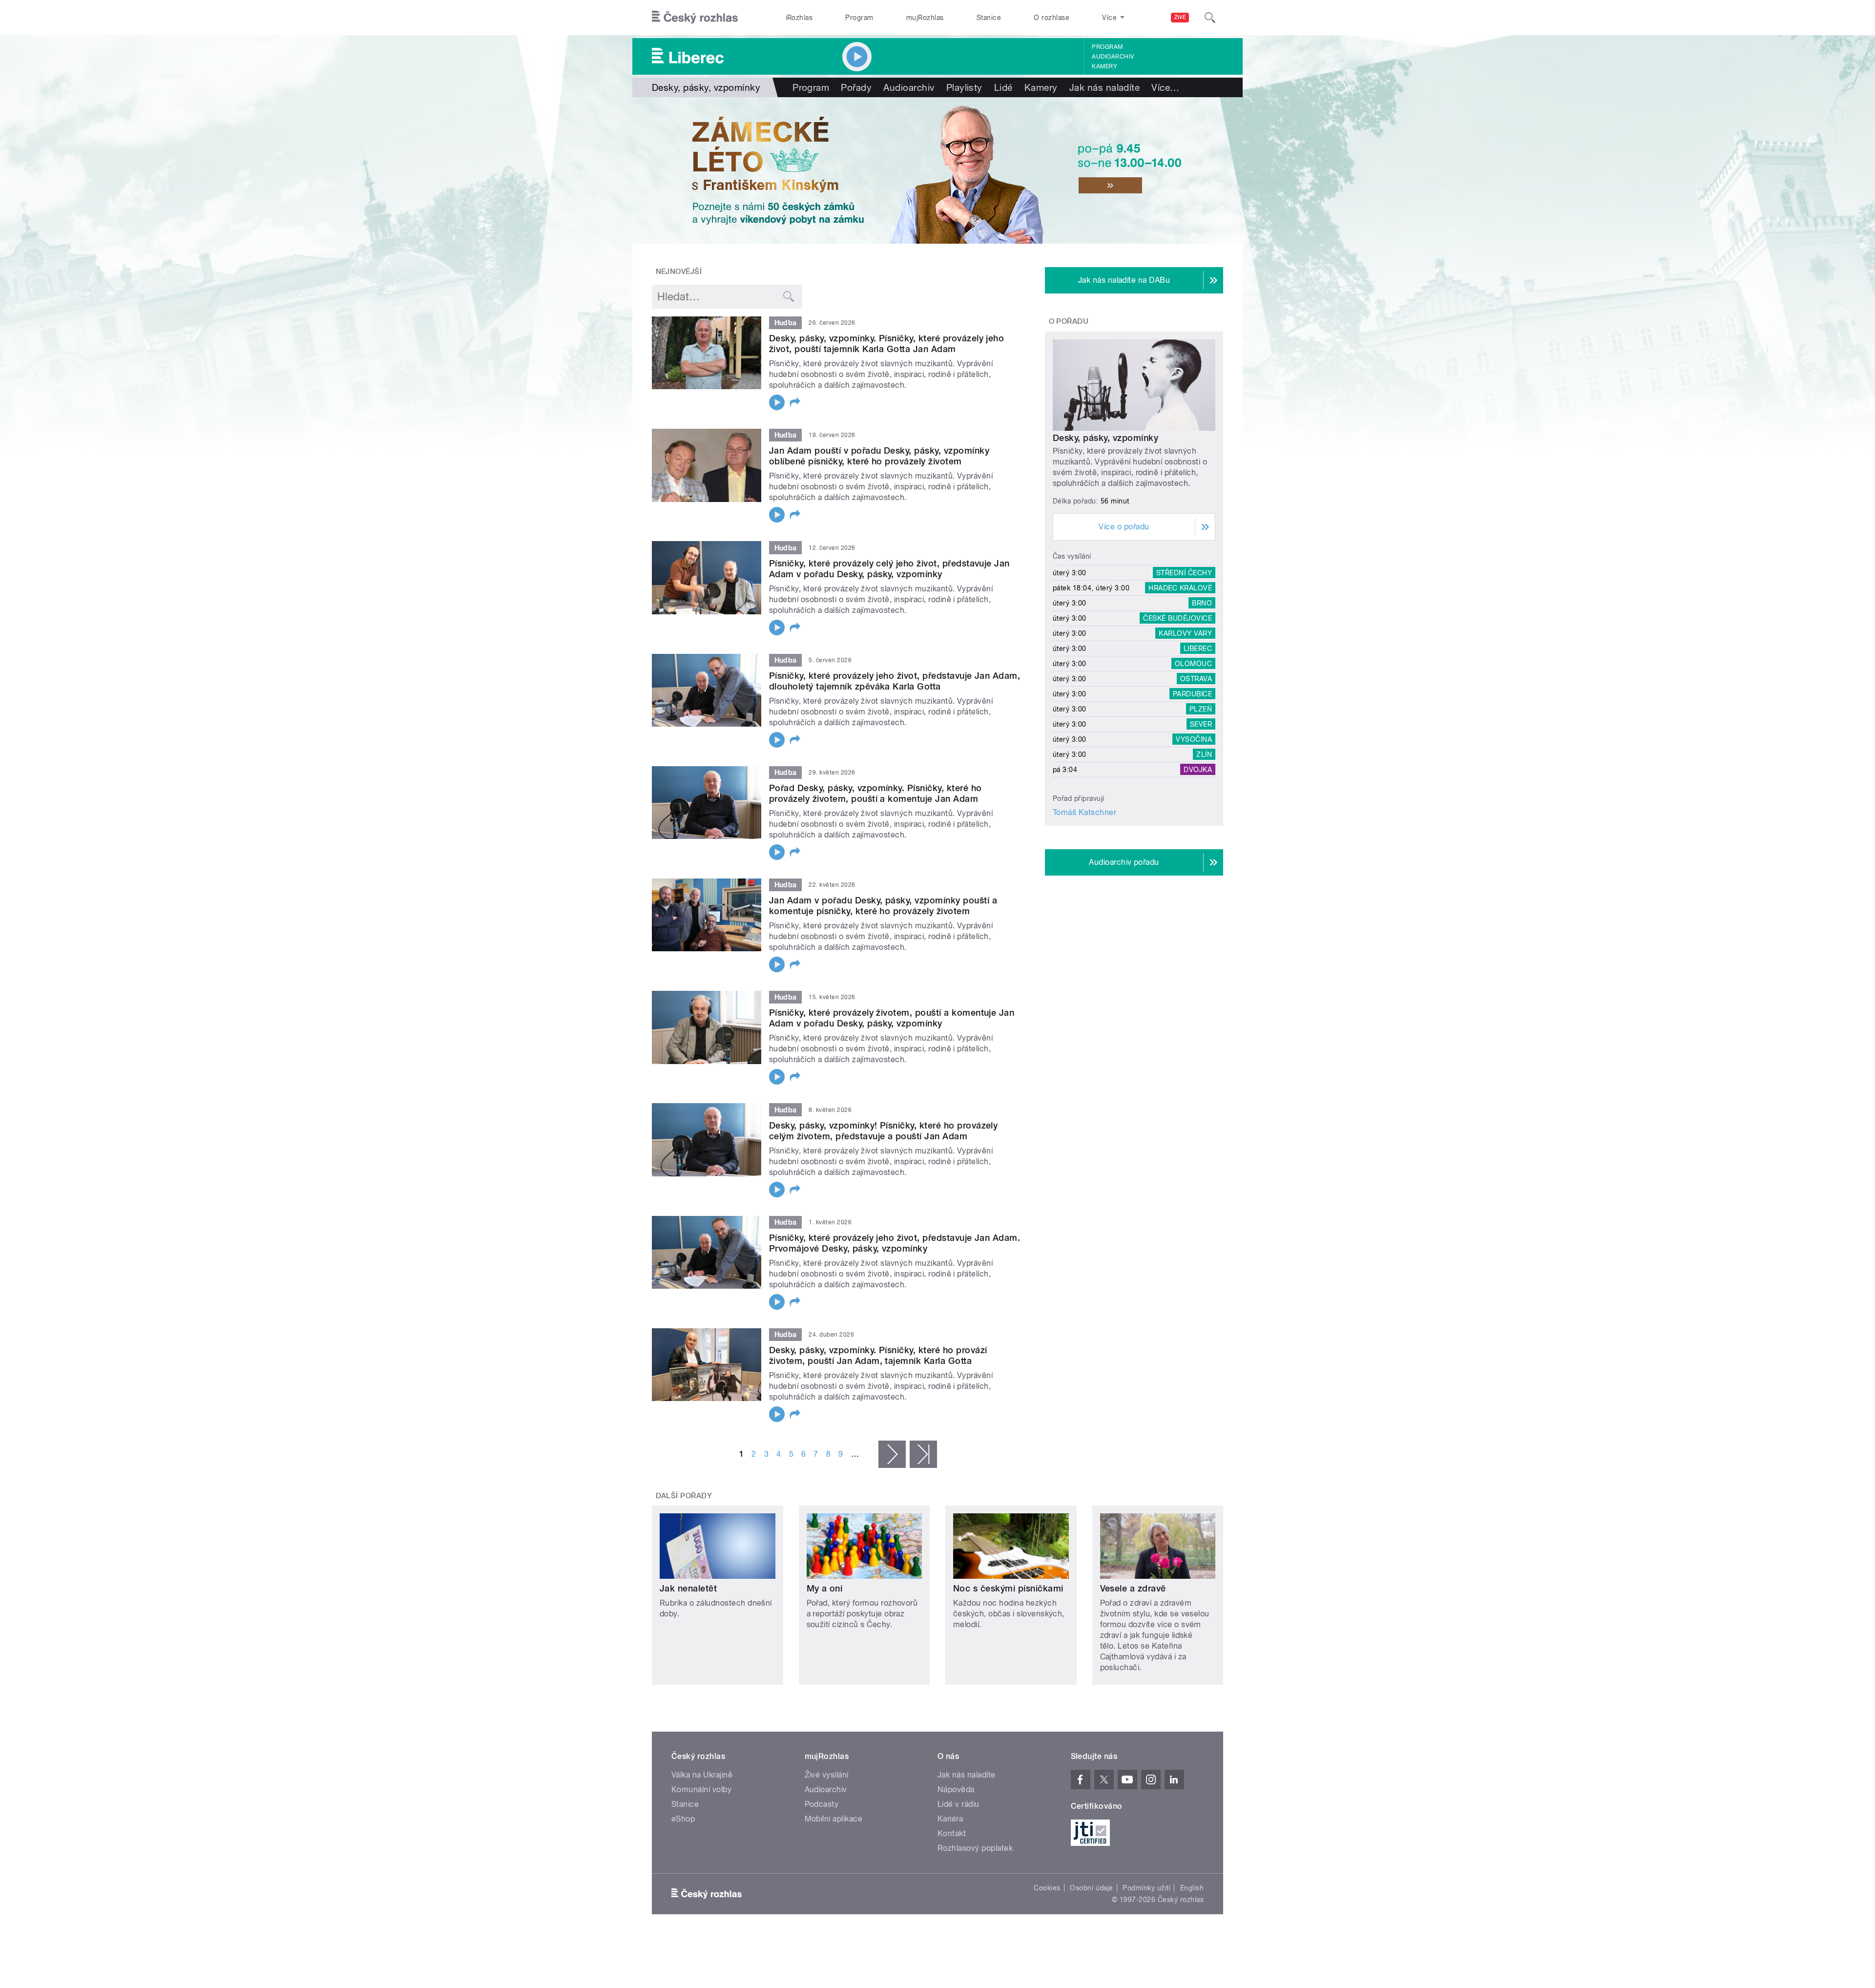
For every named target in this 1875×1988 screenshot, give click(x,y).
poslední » (923, 1454)
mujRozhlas (925, 18)
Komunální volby (701, 1789)
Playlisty (964, 87)
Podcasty (822, 1804)
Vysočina (1194, 739)
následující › (892, 1454)
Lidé (1003, 87)
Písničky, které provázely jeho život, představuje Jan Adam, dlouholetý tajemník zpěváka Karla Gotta (895, 681)
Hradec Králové (1180, 588)
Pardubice (1192, 694)
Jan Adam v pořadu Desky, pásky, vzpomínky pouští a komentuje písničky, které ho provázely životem (883, 906)
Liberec (1198, 649)
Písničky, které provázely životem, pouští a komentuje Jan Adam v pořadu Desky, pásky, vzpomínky (892, 1018)
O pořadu (1069, 321)
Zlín (1204, 754)
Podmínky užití (1146, 1888)
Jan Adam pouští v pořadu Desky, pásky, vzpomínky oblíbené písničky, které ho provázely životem (879, 456)
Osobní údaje (1092, 1888)
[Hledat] (1210, 18)
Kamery (1104, 66)
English (1192, 1888)
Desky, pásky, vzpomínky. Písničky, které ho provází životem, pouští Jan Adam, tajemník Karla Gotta (878, 1355)
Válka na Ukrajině (702, 1775)
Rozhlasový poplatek (975, 1848)
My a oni (825, 1588)
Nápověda (956, 1789)
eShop (683, 1819)
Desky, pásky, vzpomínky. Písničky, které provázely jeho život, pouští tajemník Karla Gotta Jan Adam (886, 344)
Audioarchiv (1113, 57)
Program (859, 18)
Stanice (989, 18)
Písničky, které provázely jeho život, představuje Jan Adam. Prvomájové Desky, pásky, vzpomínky (895, 1243)
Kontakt (952, 1833)
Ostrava (1196, 679)
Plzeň (1201, 709)
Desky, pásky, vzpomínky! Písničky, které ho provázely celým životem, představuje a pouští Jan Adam (883, 1131)
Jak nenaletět (688, 1588)
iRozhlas (799, 18)
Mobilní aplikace (834, 1819)
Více (1165, 87)
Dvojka (1198, 770)
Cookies (1047, 1888)
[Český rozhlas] (695, 18)
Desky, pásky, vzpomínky (1105, 438)
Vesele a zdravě (1133, 1588)
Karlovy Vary (1185, 633)
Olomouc (1193, 664)
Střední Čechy (1184, 573)
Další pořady (684, 1496)
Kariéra (950, 1819)
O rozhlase (1052, 18)
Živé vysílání (827, 1775)
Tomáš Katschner (1084, 812)
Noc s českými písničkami (1008, 1588)
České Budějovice (1177, 618)
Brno (1202, 603)
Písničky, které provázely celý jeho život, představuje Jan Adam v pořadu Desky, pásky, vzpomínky (889, 569)
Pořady (856, 87)
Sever (1201, 724)
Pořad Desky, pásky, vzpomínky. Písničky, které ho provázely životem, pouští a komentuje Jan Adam (875, 793)
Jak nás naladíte (1105, 87)
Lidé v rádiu (958, 1804)
